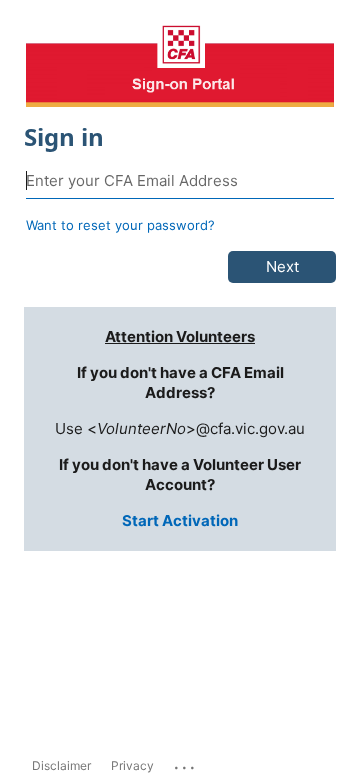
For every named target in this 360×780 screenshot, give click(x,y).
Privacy (132, 765)
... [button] (186, 763)
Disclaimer (61, 765)
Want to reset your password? (120, 225)
